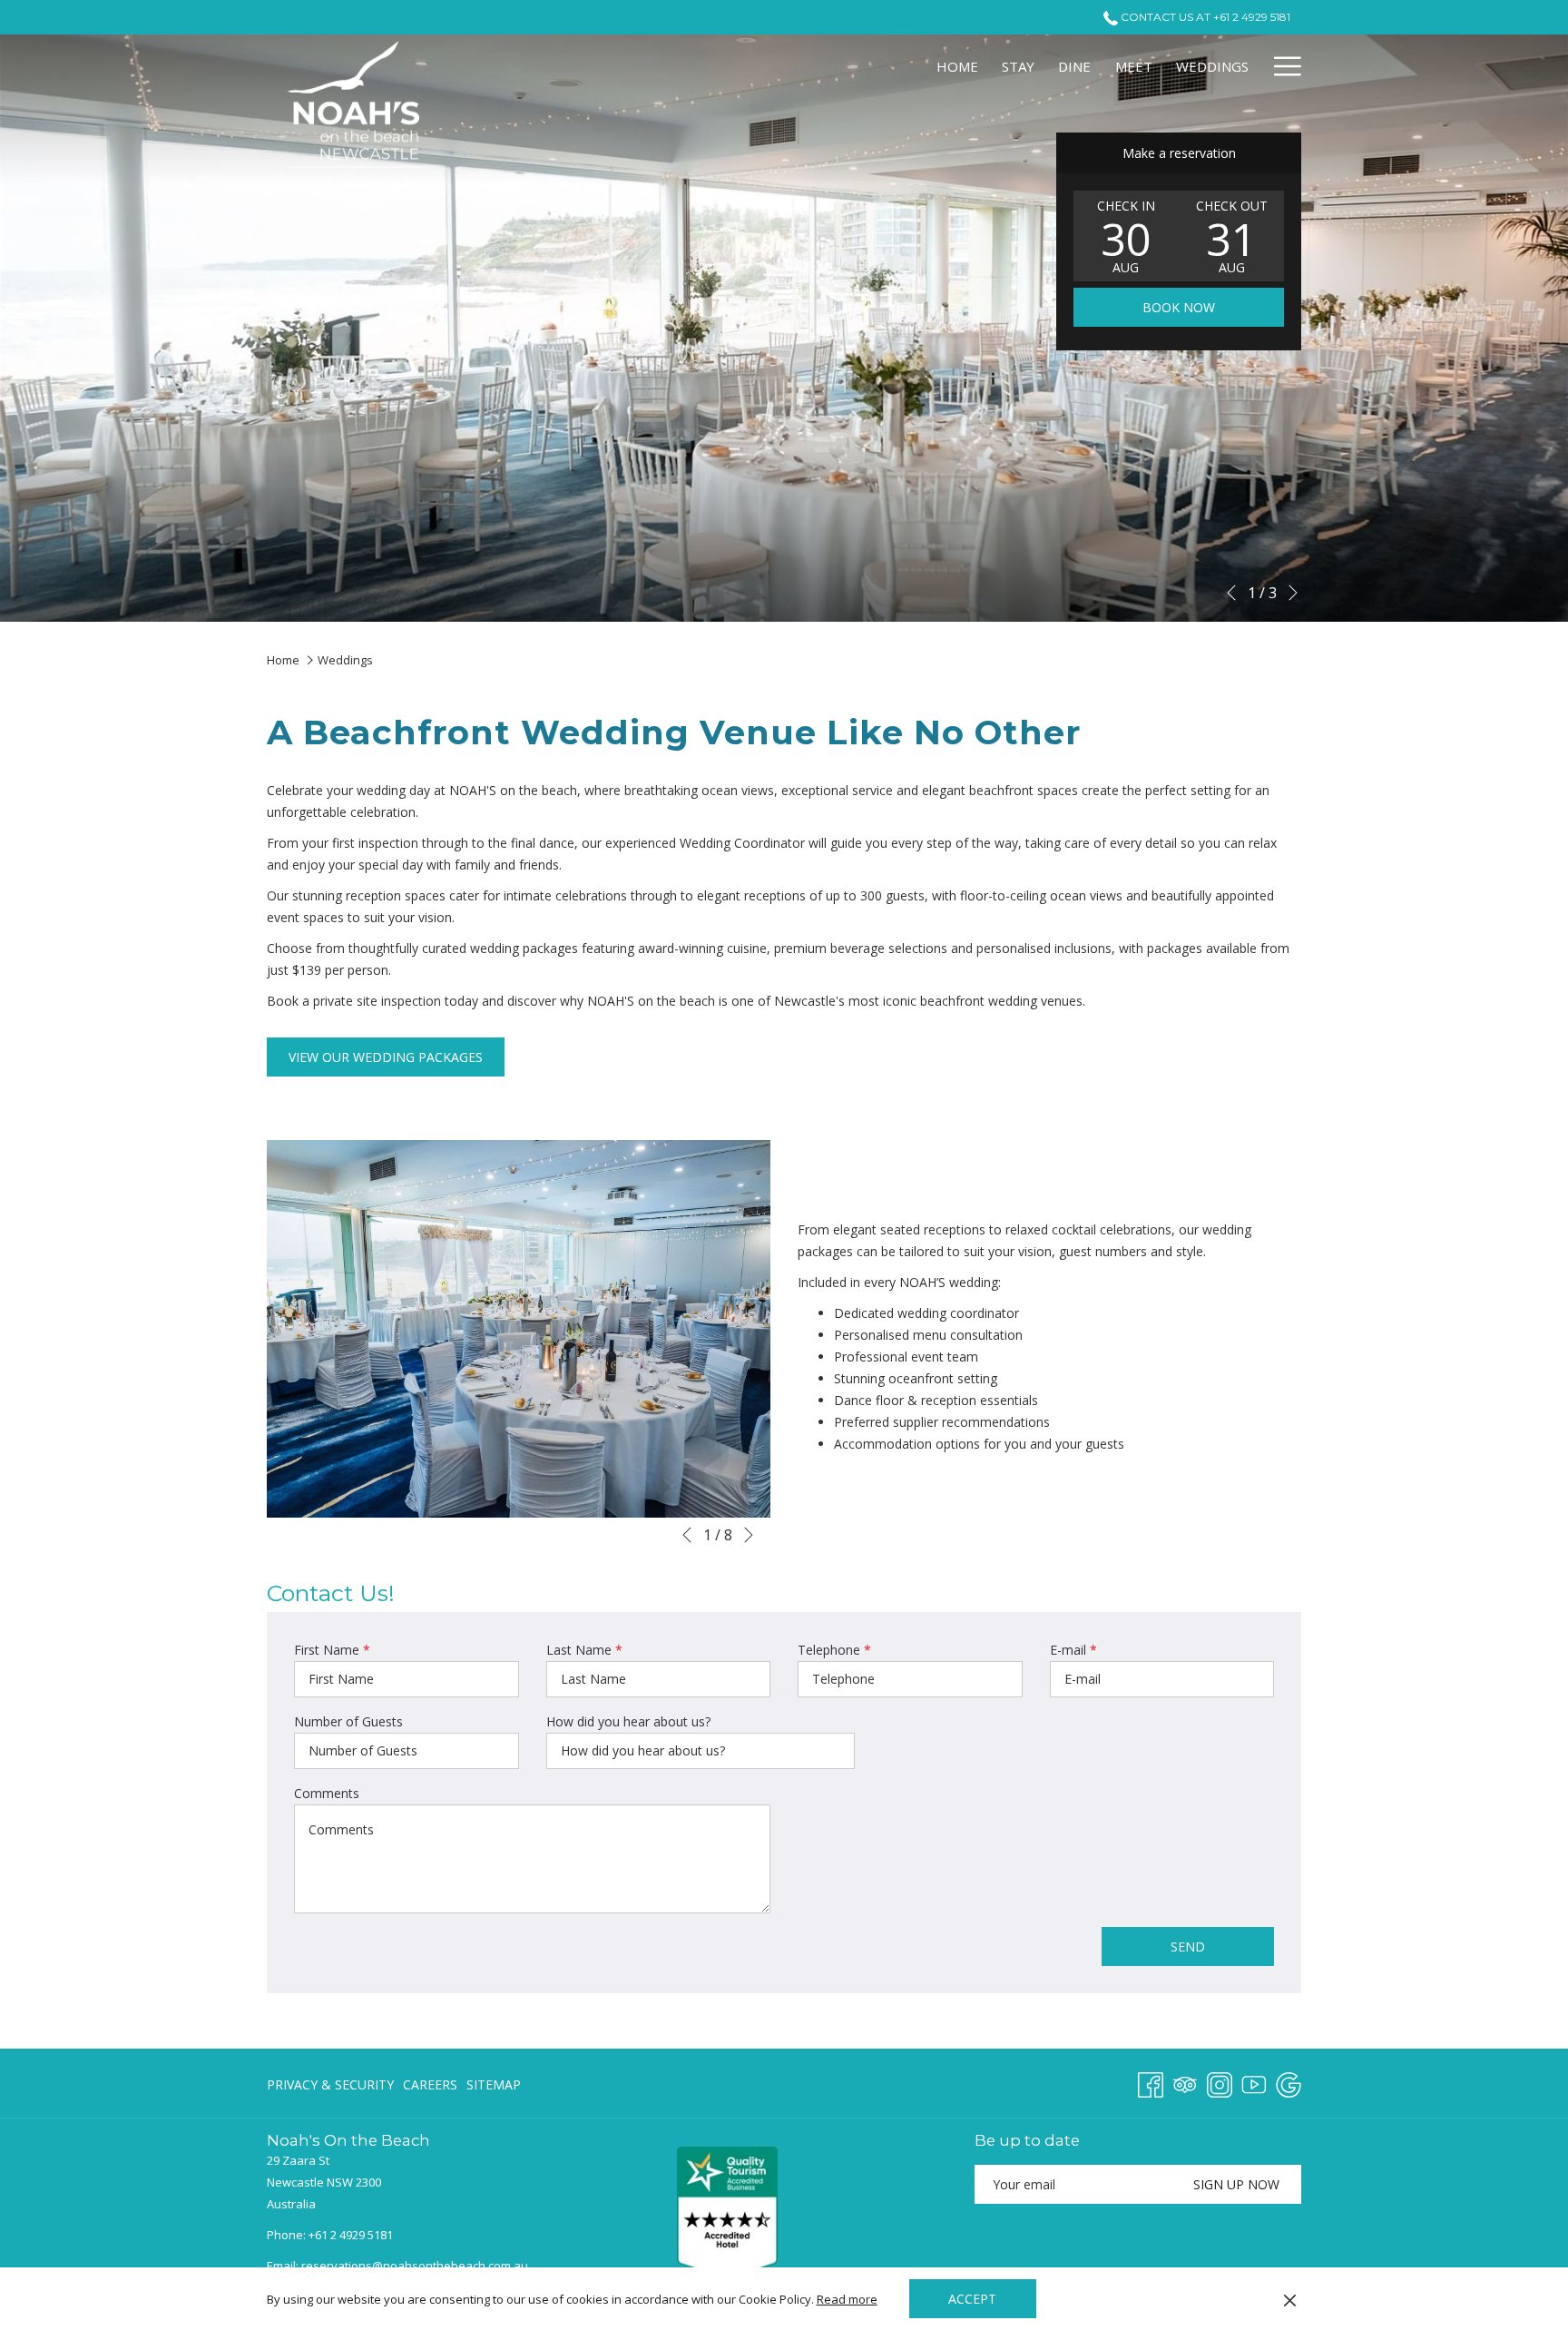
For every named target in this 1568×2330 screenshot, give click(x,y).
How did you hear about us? (628, 1721)
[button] (1126, 236)
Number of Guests (348, 1721)
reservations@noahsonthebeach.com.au (415, 2266)
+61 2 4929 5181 (351, 2235)
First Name (332, 1650)
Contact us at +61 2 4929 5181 (1204, 17)
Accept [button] (972, 2299)
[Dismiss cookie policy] (1290, 2299)
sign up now (1236, 2184)
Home (284, 660)
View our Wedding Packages (386, 1057)
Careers (430, 2084)
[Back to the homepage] (358, 112)
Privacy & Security (330, 2084)
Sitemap (494, 2084)
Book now (1179, 307)
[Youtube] (1254, 2082)
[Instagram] (1220, 2082)
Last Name (584, 1650)
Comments (327, 1793)
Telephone (834, 1650)
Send (1188, 1947)
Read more (847, 2299)
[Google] (1289, 2082)
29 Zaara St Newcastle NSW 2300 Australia (324, 2182)
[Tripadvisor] (1185, 2082)
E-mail (1073, 1650)
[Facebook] (1151, 2082)
